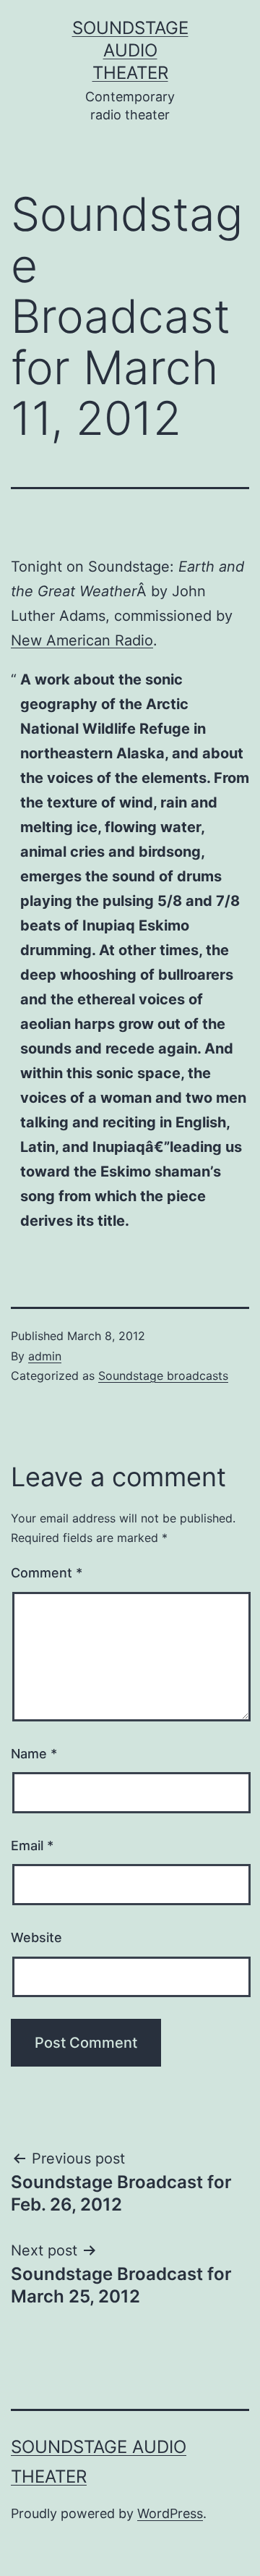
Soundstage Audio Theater (130, 50)
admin (45, 1356)
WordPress (170, 2513)
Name (34, 1754)
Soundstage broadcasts (163, 1376)
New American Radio (82, 640)
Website (36, 1937)
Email (32, 1846)
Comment (47, 1573)
